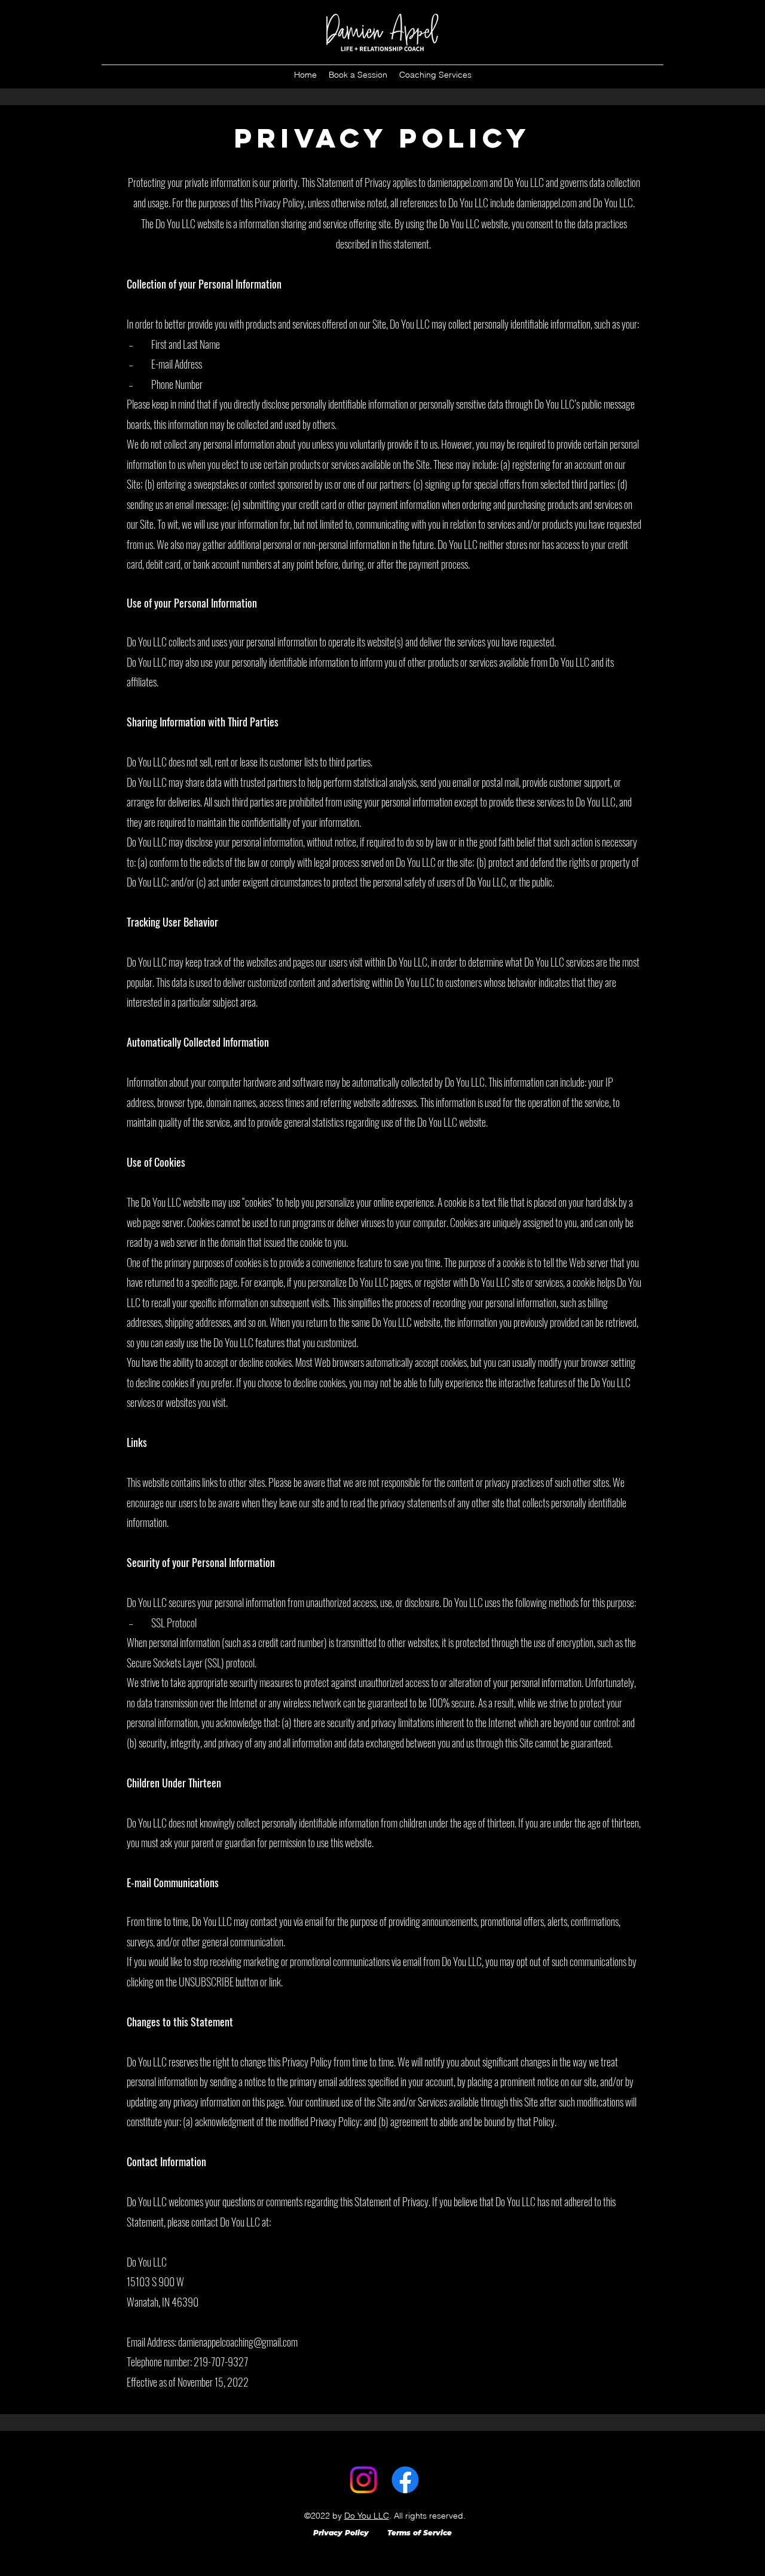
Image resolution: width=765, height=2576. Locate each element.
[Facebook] (405, 2480)
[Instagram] (363, 2480)
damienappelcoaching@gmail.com (238, 2342)
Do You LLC (367, 2516)
